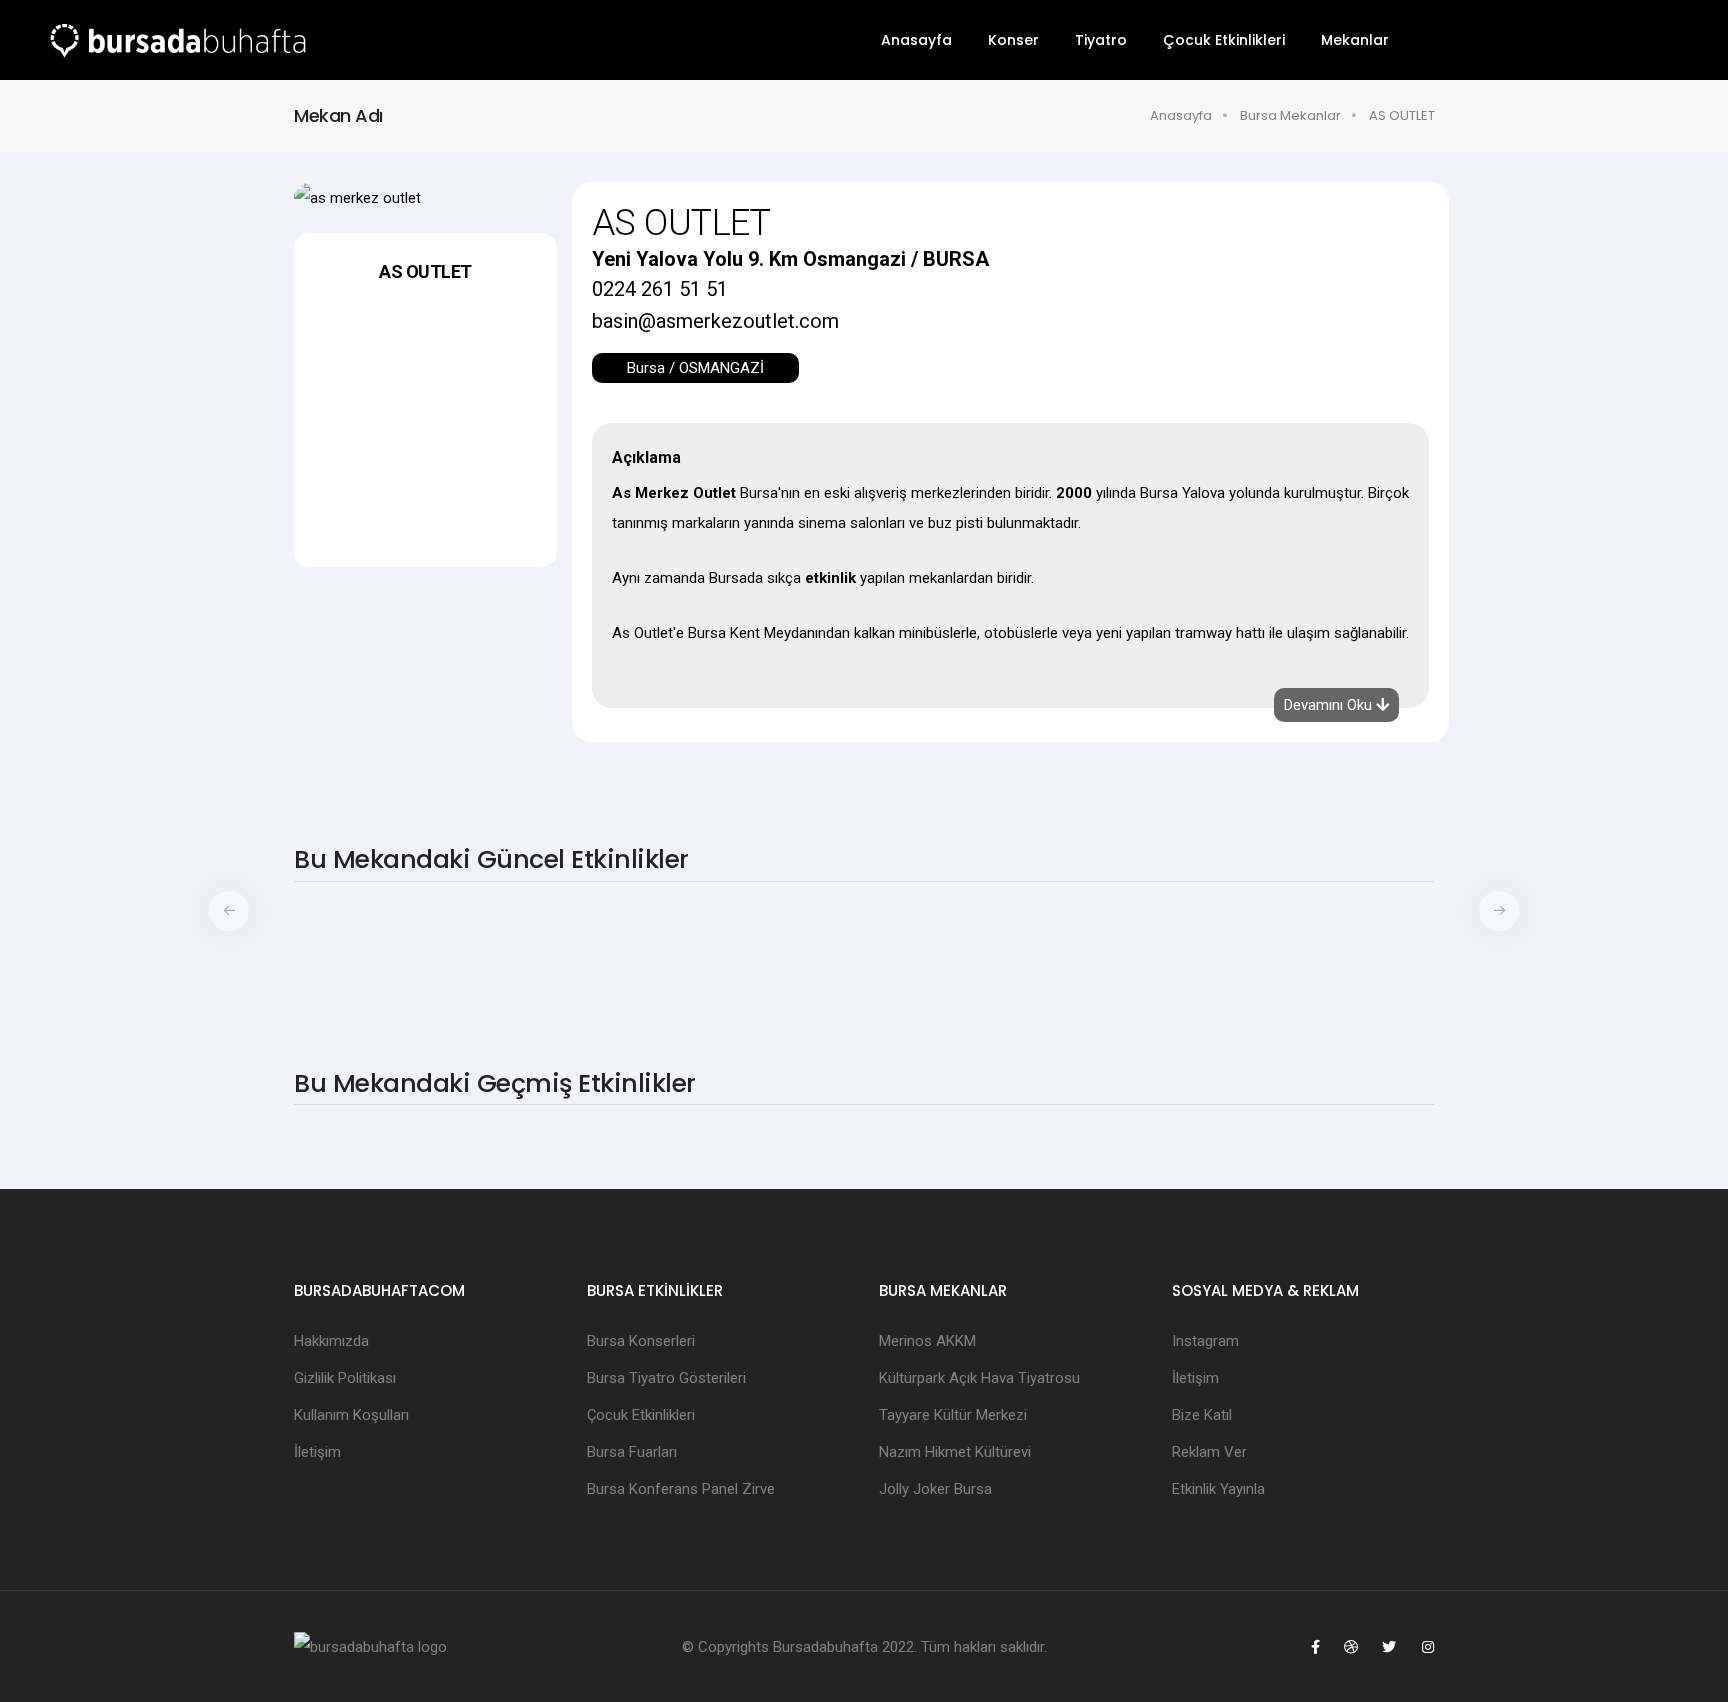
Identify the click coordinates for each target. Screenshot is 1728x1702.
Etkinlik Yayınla (1218, 1489)
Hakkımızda (331, 1341)
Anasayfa (916, 40)
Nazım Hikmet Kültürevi (955, 1452)
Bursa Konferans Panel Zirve (681, 1489)
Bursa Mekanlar (1290, 115)
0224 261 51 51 (660, 289)
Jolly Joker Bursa (935, 1489)
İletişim (317, 1452)
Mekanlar (1355, 40)
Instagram (1205, 1341)
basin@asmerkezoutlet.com (715, 321)
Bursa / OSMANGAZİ (695, 368)
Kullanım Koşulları (351, 1415)
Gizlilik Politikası (345, 1378)
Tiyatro (1101, 40)
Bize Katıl (1202, 1415)
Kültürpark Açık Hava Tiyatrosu (979, 1378)
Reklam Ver (1209, 1452)
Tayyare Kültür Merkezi (953, 1415)
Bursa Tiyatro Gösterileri (666, 1378)
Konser (1013, 40)
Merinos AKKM (927, 1341)
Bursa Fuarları (632, 1452)
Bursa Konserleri (641, 1341)
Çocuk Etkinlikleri (1224, 40)
